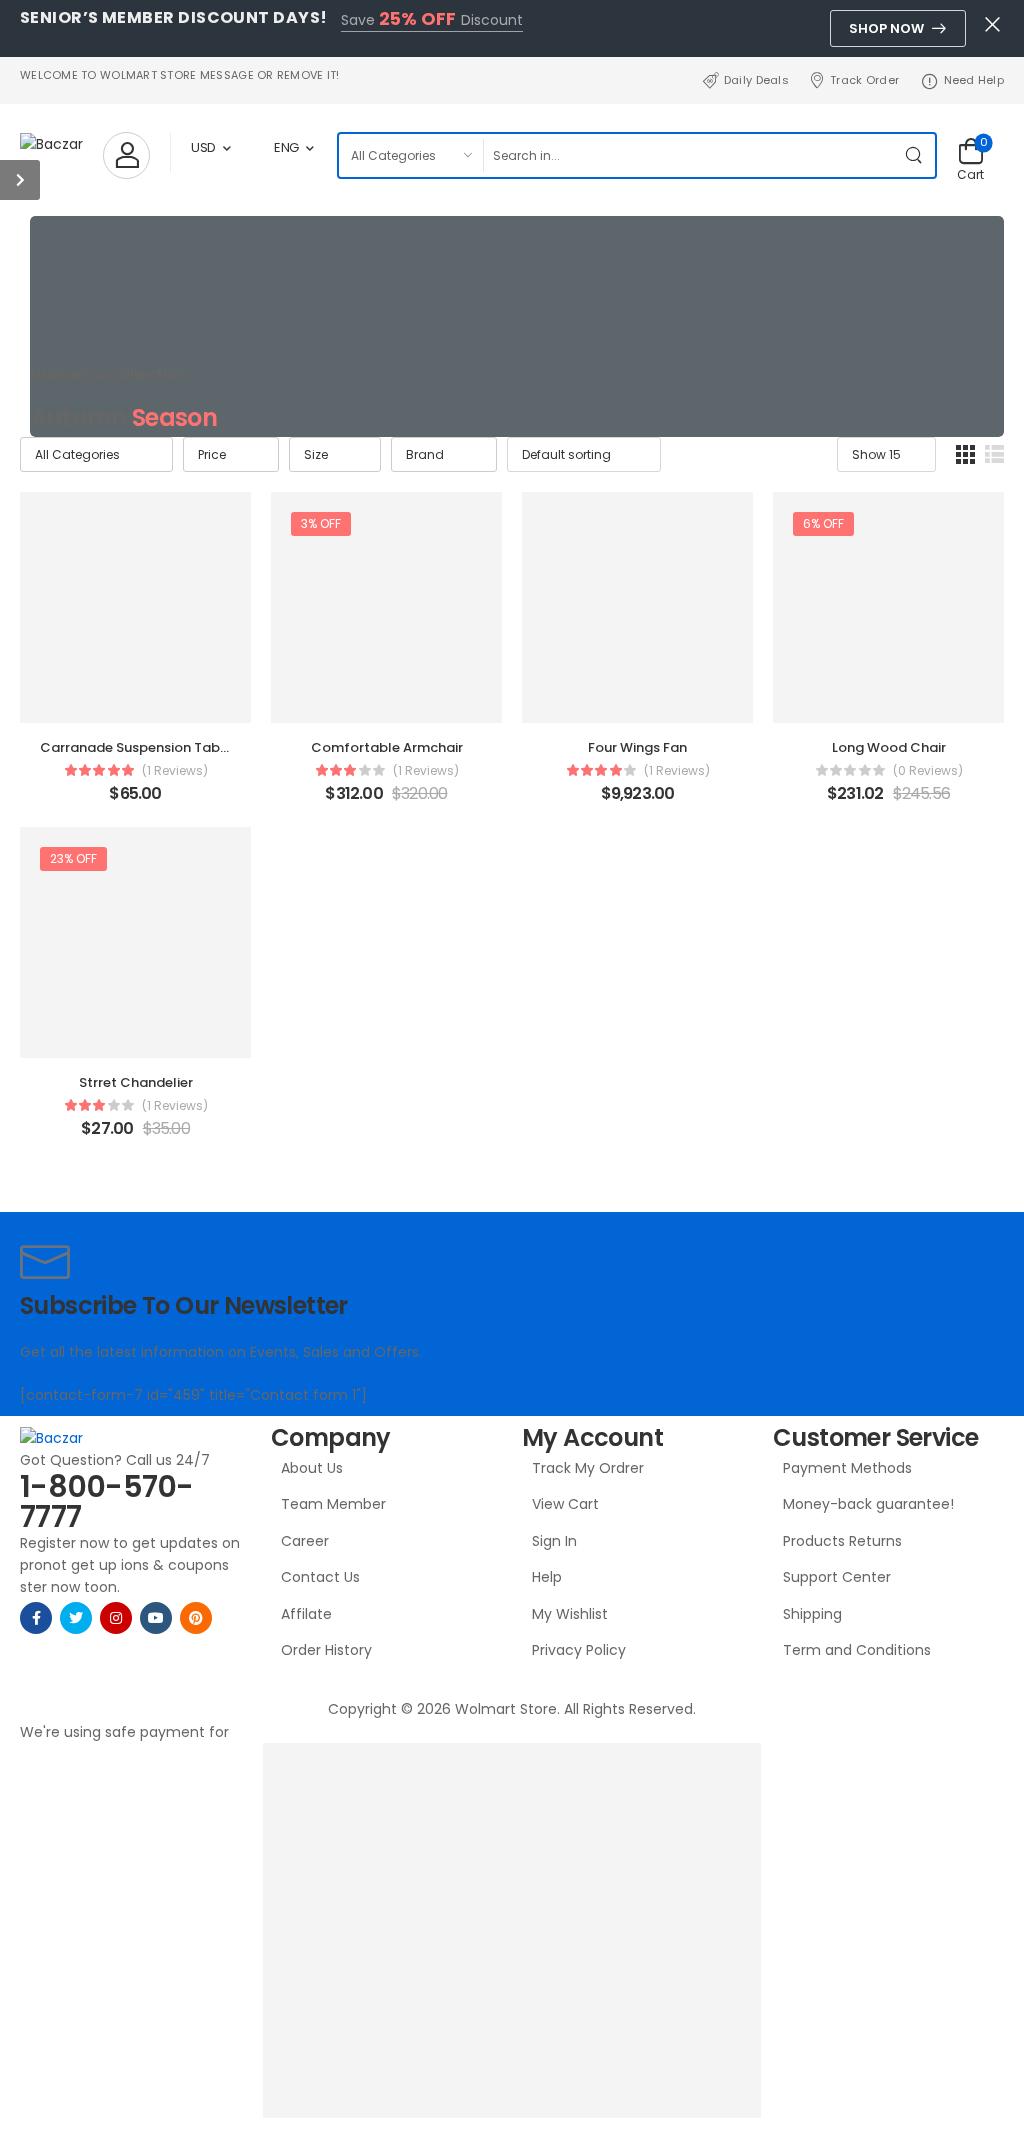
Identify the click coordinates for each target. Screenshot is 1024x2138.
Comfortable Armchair (387, 747)
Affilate (306, 1614)
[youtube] (156, 1618)
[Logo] (51, 143)
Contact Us (320, 1577)
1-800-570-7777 (107, 1501)
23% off (73, 858)
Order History (326, 1650)
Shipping (812, 1614)
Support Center (837, 1577)
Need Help (974, 80)
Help (547, 1577)
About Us (312, 1468)
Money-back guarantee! (868, 1504)
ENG (286, 147)
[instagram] (116, 1618)
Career (305, 1541)
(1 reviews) (175, 770)
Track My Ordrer (588, 1468)
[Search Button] (915, 155)
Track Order (864, 80)
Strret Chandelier (136, 1082)
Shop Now (886, 28)
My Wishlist (570, 1614)
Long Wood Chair (889, 747)
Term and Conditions (857, 1650)
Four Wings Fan (637, 747)
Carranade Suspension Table (136, 747)
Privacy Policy (579, 1650)
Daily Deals (756, 80)
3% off (321, 523)
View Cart (565, 1504)
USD (203, 147)
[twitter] (76, 1618)
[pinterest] (196, 1618)
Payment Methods (847, 1468)
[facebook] (36, 1618)
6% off (823, 523)
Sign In (554, 1541)
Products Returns (842, 1541)
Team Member (333, 1504)
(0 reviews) (928, 770)
